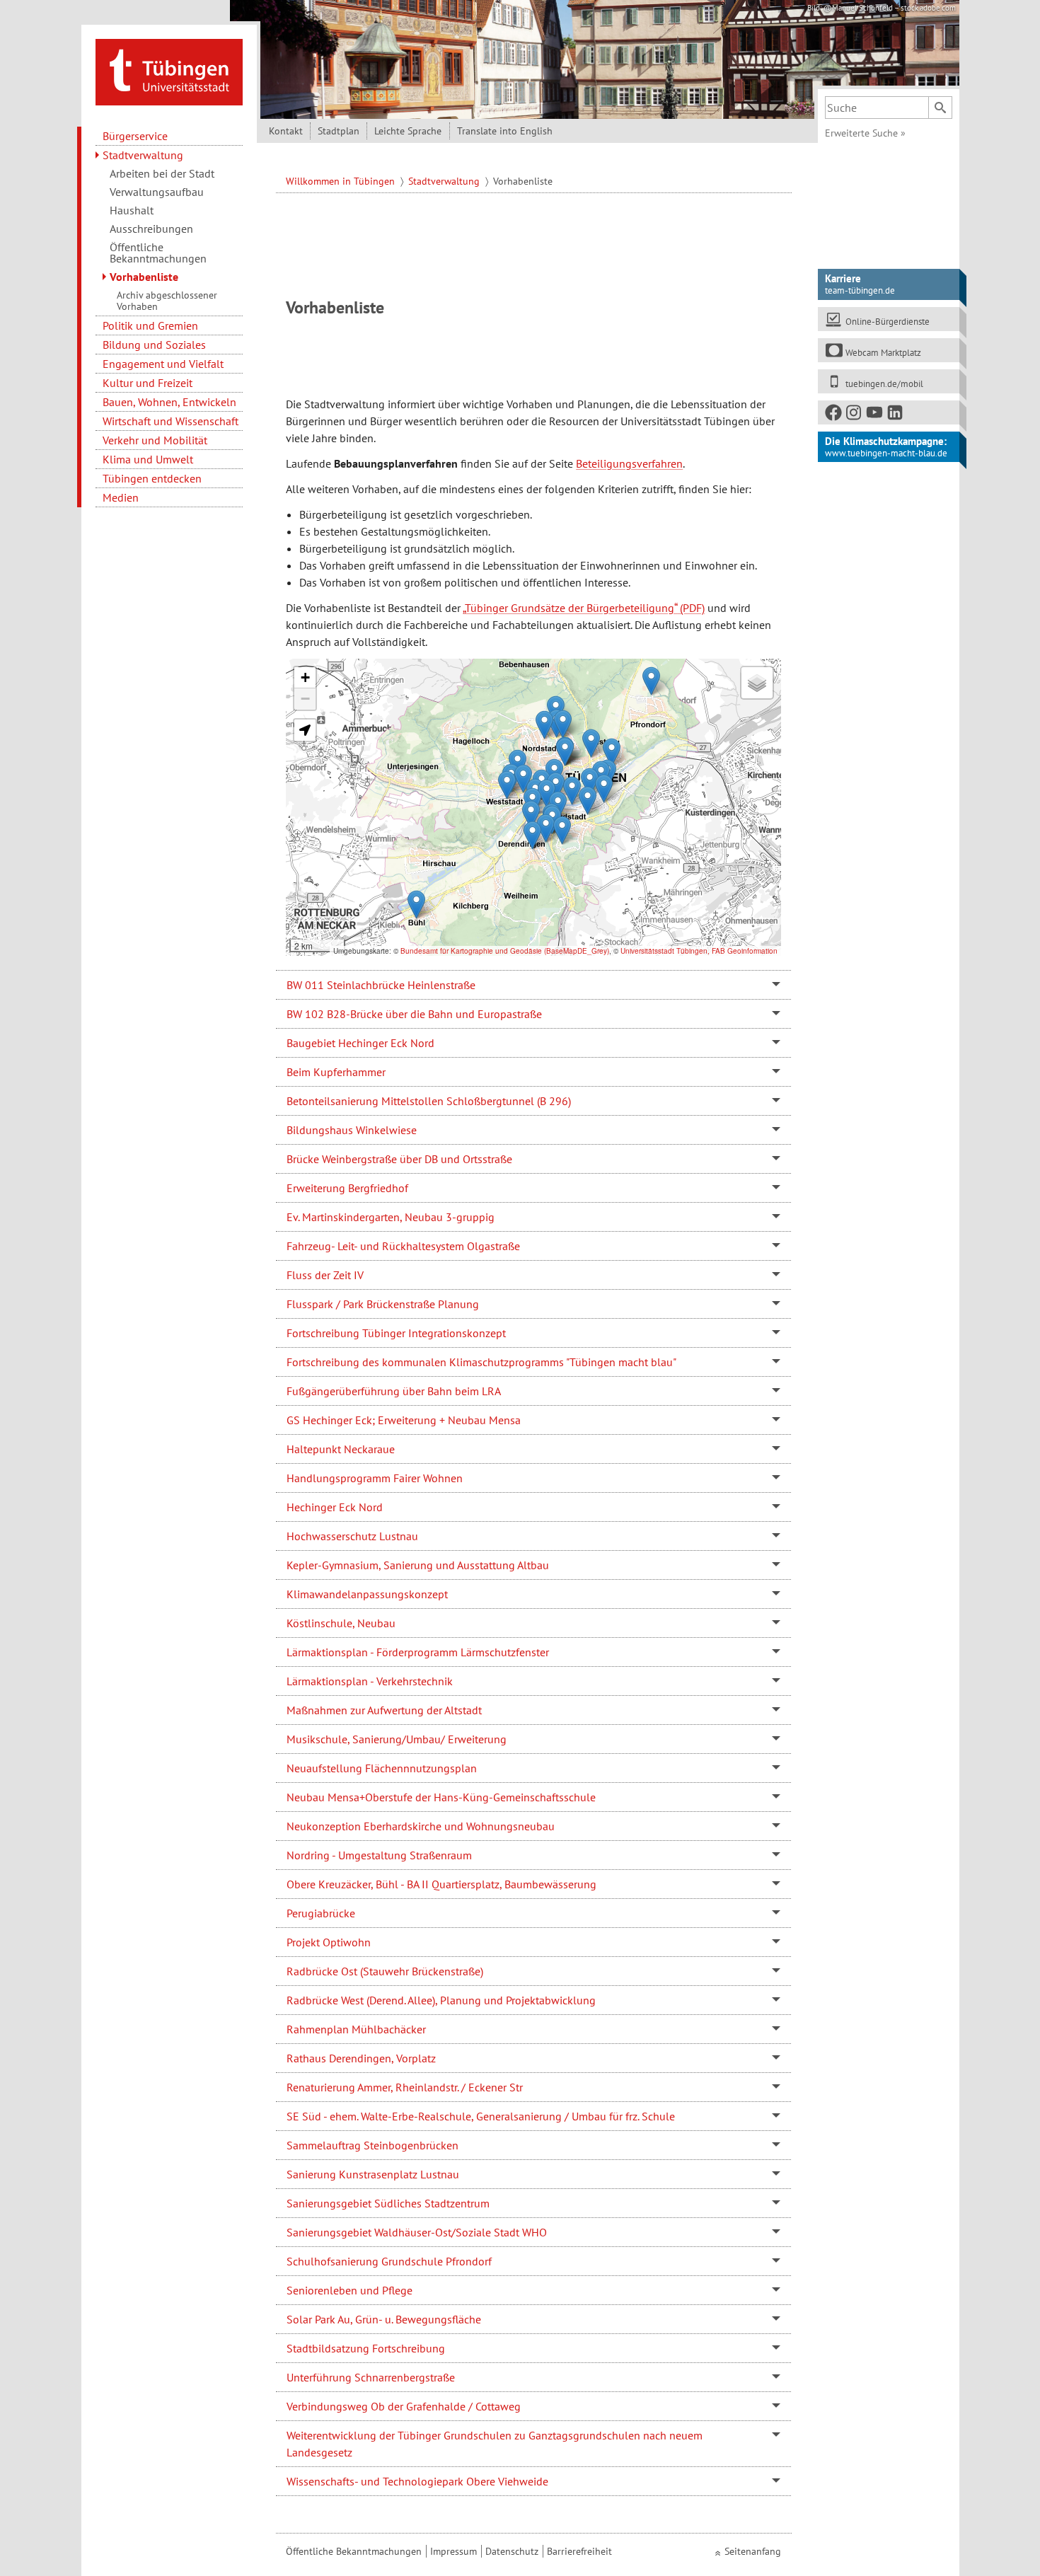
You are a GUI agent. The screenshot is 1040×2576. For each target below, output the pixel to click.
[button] (507, 785)
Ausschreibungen (151, 229)
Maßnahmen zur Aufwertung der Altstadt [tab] (384, 1710)
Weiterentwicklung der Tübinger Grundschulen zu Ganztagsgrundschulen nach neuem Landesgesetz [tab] (495, 2444)
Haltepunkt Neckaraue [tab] (341, 1449)
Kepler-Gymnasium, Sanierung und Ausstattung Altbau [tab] (418, 1565)
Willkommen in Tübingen (342, 181)
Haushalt (132, 210)
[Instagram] (855, 415)
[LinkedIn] (896, 415)
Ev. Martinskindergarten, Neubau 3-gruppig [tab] (391, 1217)
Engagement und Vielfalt (163, 364)
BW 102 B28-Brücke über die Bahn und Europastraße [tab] (414, 1014)
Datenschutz (512, 2551)
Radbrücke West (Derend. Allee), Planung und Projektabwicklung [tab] (441, 2000)
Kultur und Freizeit (148, 383)
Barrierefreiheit (579, 2551)
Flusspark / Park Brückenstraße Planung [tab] (383, 1304)
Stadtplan (339, 131)
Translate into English (505, 131)
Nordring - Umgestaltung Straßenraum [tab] (379, 1855)
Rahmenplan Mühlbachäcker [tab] (356, 2029)
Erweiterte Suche (865, 133)
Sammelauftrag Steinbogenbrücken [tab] (372, 2145)
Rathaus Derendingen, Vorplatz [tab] (361, 2058)
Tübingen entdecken (152, 478)
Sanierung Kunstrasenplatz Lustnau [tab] (373, 2174)
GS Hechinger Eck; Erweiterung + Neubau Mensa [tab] (404, 1420)
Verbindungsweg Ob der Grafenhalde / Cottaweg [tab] (404, 2406)
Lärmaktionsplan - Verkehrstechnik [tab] (370, 1681)
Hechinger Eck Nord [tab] (335, 1507)
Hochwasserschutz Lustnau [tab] (352, 1536)
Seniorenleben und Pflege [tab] (349, 2290)
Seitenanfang (753, 2551)
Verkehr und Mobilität (155, 440)
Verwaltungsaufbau (157, 192)
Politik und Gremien (150, 325)
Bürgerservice (135, 136)
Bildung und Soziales (154, 345)
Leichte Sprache (408, 131)
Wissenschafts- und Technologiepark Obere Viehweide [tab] (417, 2481)
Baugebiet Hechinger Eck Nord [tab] (360, 1043)
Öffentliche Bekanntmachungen (158, 253)
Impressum (453, 2551)
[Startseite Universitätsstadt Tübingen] (169, 71)
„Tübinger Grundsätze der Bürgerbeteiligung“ (570, 608)
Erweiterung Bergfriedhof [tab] (347, 1188)
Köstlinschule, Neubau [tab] (341, 1623)
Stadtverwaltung (143, 155)
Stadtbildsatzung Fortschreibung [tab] (366, 2348)
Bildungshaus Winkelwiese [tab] (352, 1130)
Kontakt (286, 131)
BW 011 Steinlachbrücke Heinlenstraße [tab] (381, 985)
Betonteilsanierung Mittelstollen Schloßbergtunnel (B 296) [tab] (429, 1101)
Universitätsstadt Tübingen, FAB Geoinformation (699, 951)
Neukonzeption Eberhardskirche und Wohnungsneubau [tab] (421, 1826)
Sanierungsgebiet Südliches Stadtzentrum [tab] (388, 2203)
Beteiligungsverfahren (629, 463)
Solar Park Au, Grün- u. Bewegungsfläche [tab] (384, 2319)
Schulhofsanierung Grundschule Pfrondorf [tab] (389, 2261)
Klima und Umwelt (148, 459)
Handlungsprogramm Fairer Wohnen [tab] (375, 1478)
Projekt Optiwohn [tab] (329, 1942)
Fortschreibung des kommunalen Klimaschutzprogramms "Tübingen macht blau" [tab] (481, 1362)
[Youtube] (875, 415)
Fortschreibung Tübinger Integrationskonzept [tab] (396, 1333)
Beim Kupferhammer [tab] (336, 1072)
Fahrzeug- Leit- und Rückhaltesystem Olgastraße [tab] (403, 1246)
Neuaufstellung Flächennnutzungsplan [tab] (382, 1768)
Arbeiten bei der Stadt (162, 173)
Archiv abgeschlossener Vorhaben (167, 301)
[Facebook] (834, 415)
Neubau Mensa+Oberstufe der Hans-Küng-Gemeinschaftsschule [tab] (441, 1797)
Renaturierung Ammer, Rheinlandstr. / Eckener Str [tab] (405, 2087)
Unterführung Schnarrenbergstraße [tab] (371, 2377)
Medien (121, 497)
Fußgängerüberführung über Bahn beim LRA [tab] (394, 1391)
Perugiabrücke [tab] (321, 1913)
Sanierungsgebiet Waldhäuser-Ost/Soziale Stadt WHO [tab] (417, 2232)
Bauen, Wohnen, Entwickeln (169, 402)
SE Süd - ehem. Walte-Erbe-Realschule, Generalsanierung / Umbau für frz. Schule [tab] (481, 2116)
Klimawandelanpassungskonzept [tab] (367, 1594)
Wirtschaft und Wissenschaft (171, 421)
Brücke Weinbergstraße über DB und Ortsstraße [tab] (399, 1159)
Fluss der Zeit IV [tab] (325, 1275)
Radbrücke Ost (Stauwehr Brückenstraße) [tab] (385, 1971)
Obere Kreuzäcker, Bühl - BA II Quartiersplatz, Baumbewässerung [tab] (441, 1884)
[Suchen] (940, 108)
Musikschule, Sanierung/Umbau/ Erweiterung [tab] (397, 1739)
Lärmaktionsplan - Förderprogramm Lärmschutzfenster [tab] (418, 1652)
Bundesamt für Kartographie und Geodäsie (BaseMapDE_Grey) (505, 951)
